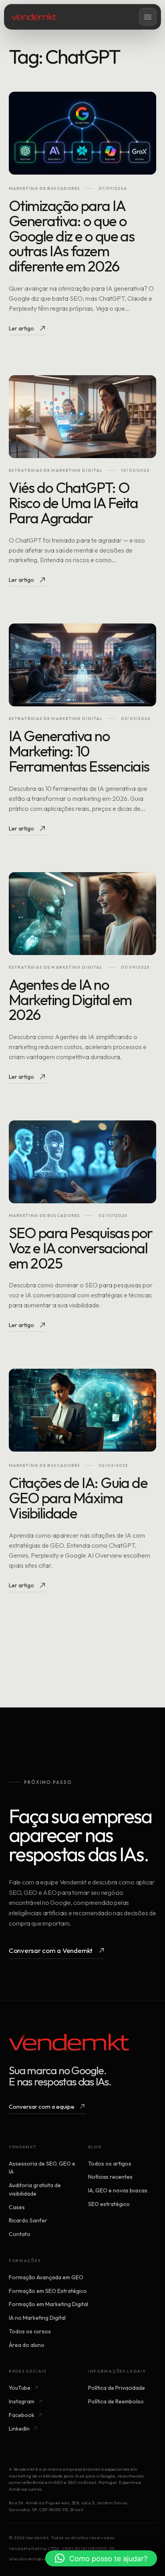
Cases (17, 2207)
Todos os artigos (110, 2164)
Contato (20, 2234)
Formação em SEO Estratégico (48, 2291)
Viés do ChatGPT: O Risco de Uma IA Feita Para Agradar (73, 503)
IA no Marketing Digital (37, 2318)
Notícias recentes (110, 2177)
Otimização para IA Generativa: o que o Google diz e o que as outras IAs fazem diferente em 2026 (71, 236)
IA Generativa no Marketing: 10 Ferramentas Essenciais (79, 751)
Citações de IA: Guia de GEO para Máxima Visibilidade (78, 1498)
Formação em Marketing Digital (48, 2304)
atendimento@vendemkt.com (42, 2559)
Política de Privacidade (117, 2388)
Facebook (22, 2415)
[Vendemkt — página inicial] (34, 17)
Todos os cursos (30, 2331)
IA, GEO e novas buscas (118, 2190)
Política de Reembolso (116, 2401)
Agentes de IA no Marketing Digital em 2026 (70, 1000)
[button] (101, 2558)
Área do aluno (27, 2345)
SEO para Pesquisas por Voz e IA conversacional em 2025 (81, 1248)
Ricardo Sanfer (28, 2220)
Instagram (22, 2401)
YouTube (20, 2388)
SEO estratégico (109, 2204)
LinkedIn (19, 2429)
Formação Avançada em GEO (46, 2277)
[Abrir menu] (148, 17)
